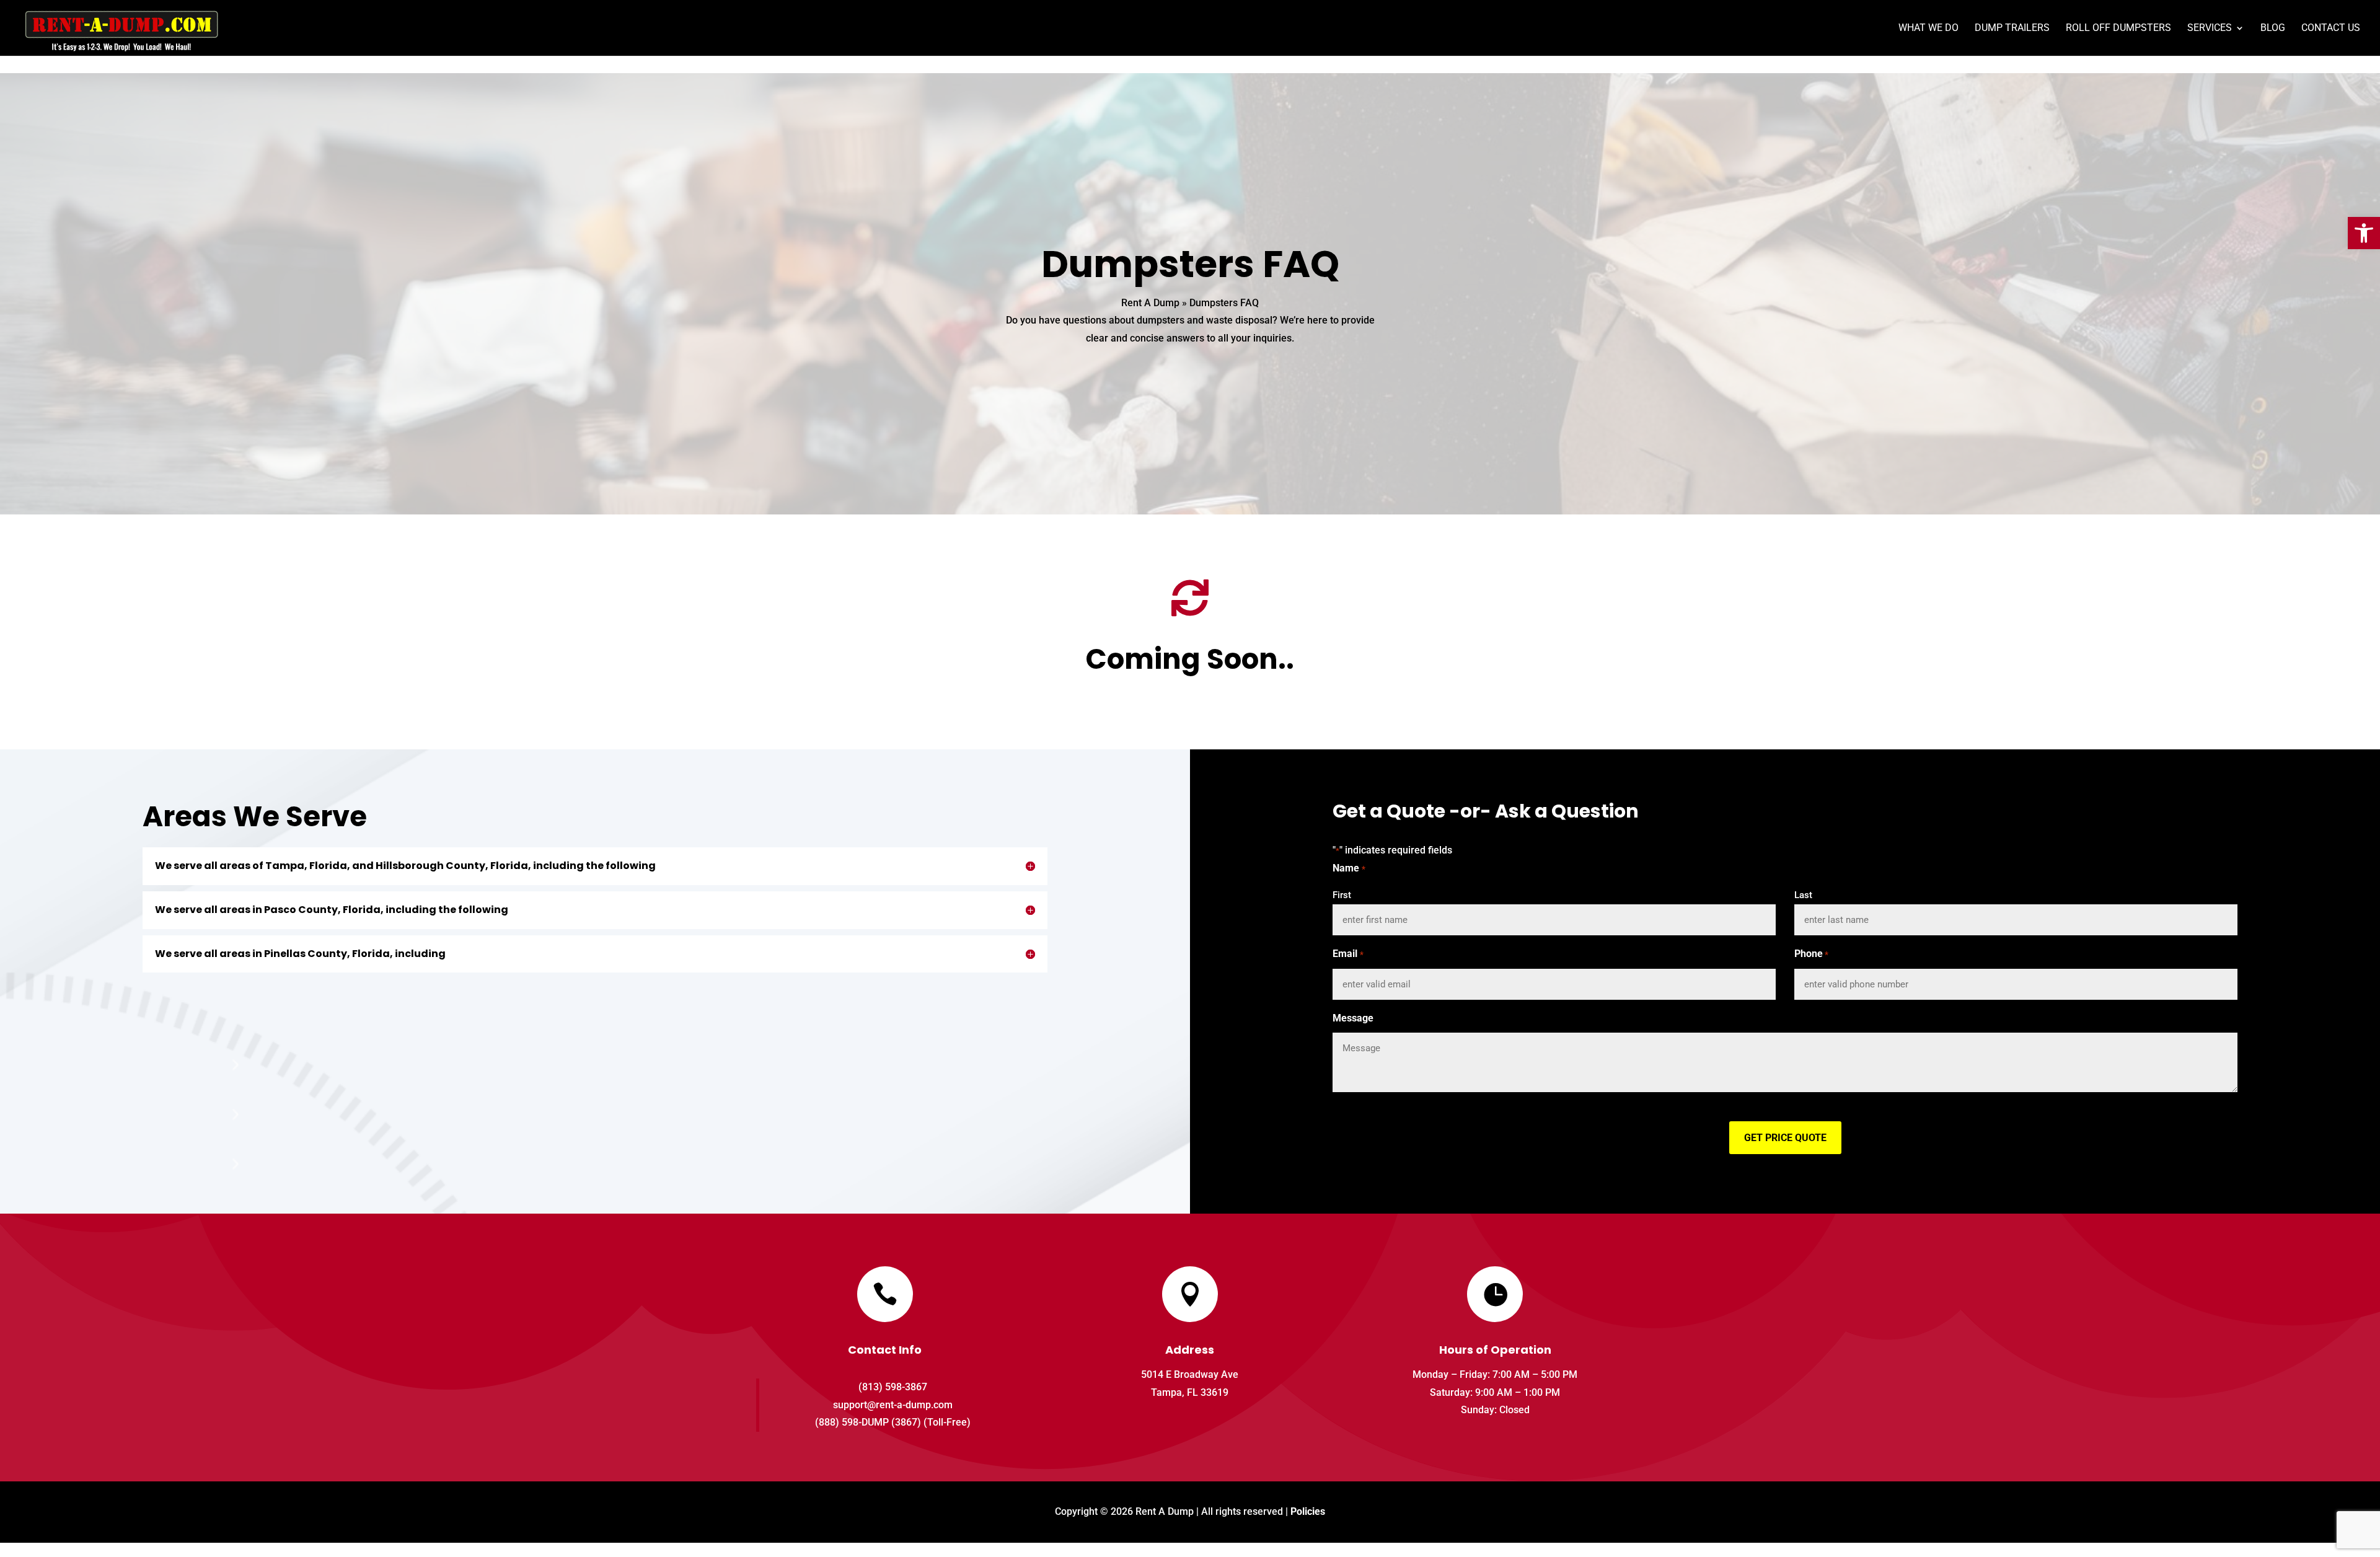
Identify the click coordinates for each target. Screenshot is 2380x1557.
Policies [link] (1308, 1511)
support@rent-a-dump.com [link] (893, 1405)
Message (1353, 1018)
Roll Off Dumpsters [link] (2118, 29)
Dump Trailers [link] (2012, 29)
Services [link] (2210, 29)
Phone (1811, 954)
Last (1803, 895)
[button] (1785, 1138)
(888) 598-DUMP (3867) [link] (868, 1422)
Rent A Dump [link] (1150, 303)
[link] (2364, 233)
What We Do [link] (1928, 29)
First (1342, 895)
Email (1348, 954)
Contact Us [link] (2331, 29)
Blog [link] (2273, 29)
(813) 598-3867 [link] (893, 1387)
